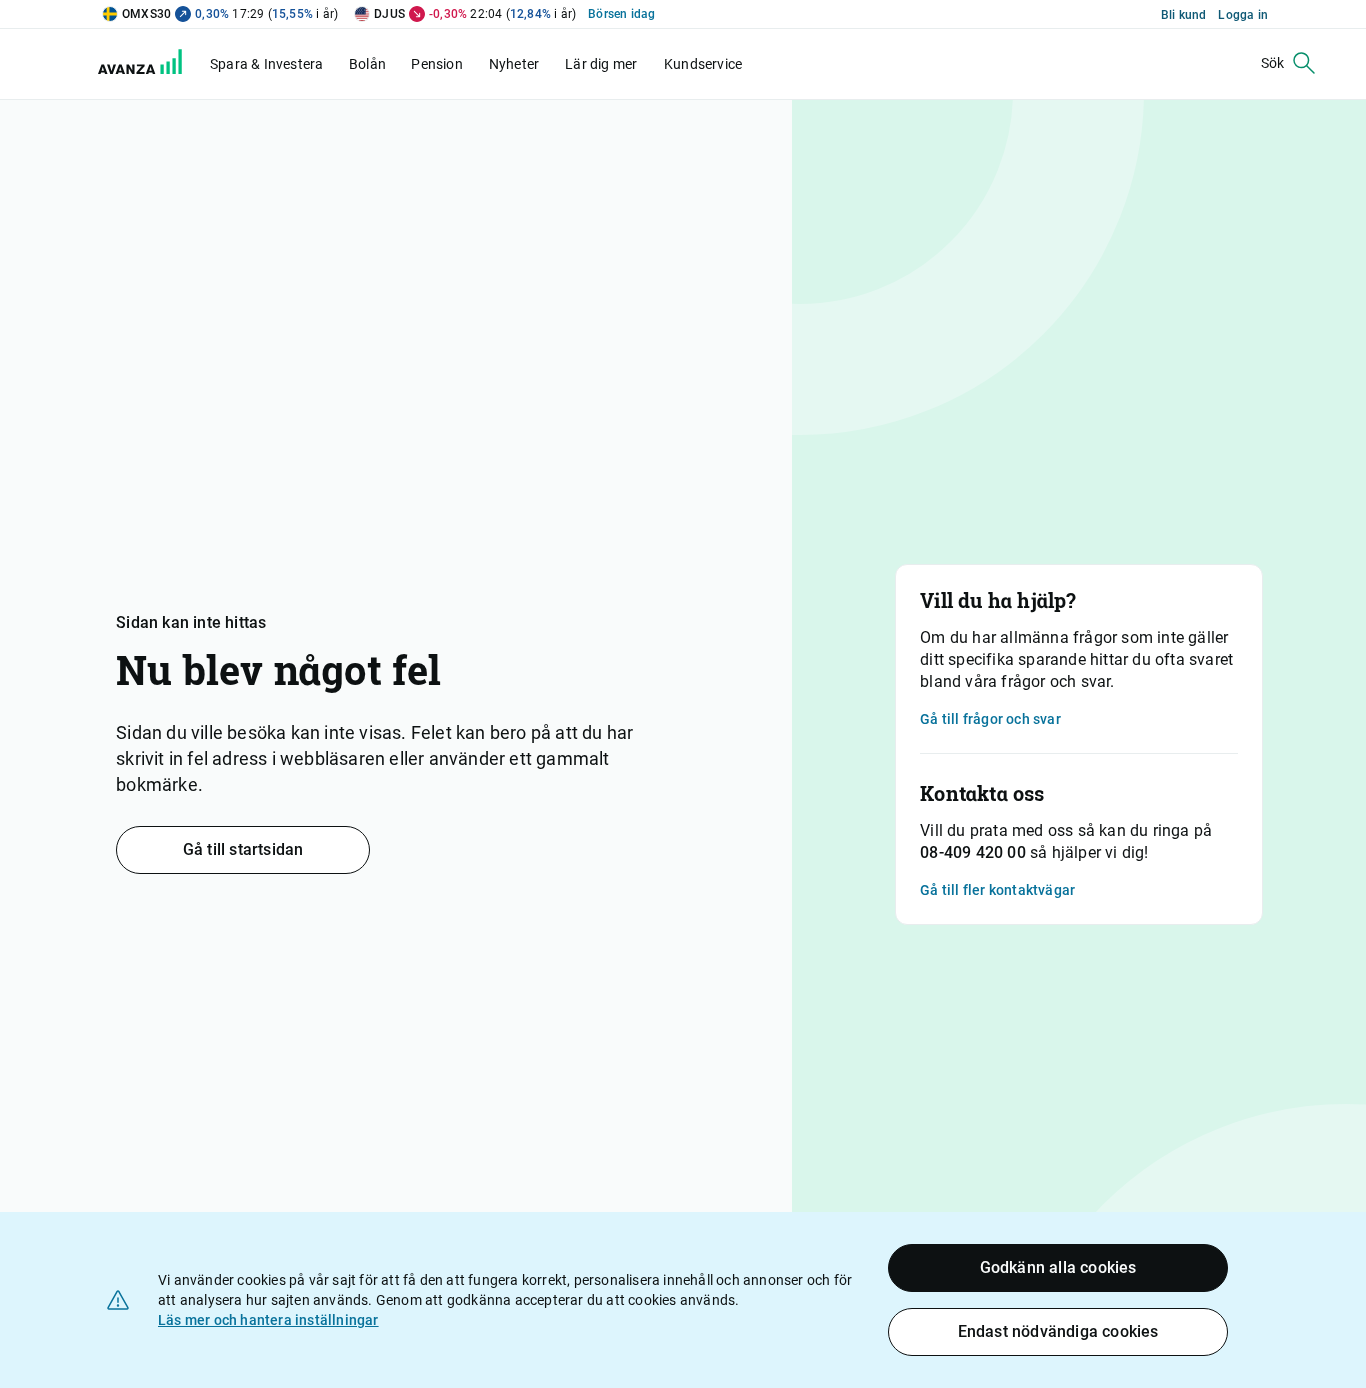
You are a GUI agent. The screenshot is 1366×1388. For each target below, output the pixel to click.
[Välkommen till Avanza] (152, 69)
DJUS (389, 14)
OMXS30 (146, 14)
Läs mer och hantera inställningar (268, 1320)
